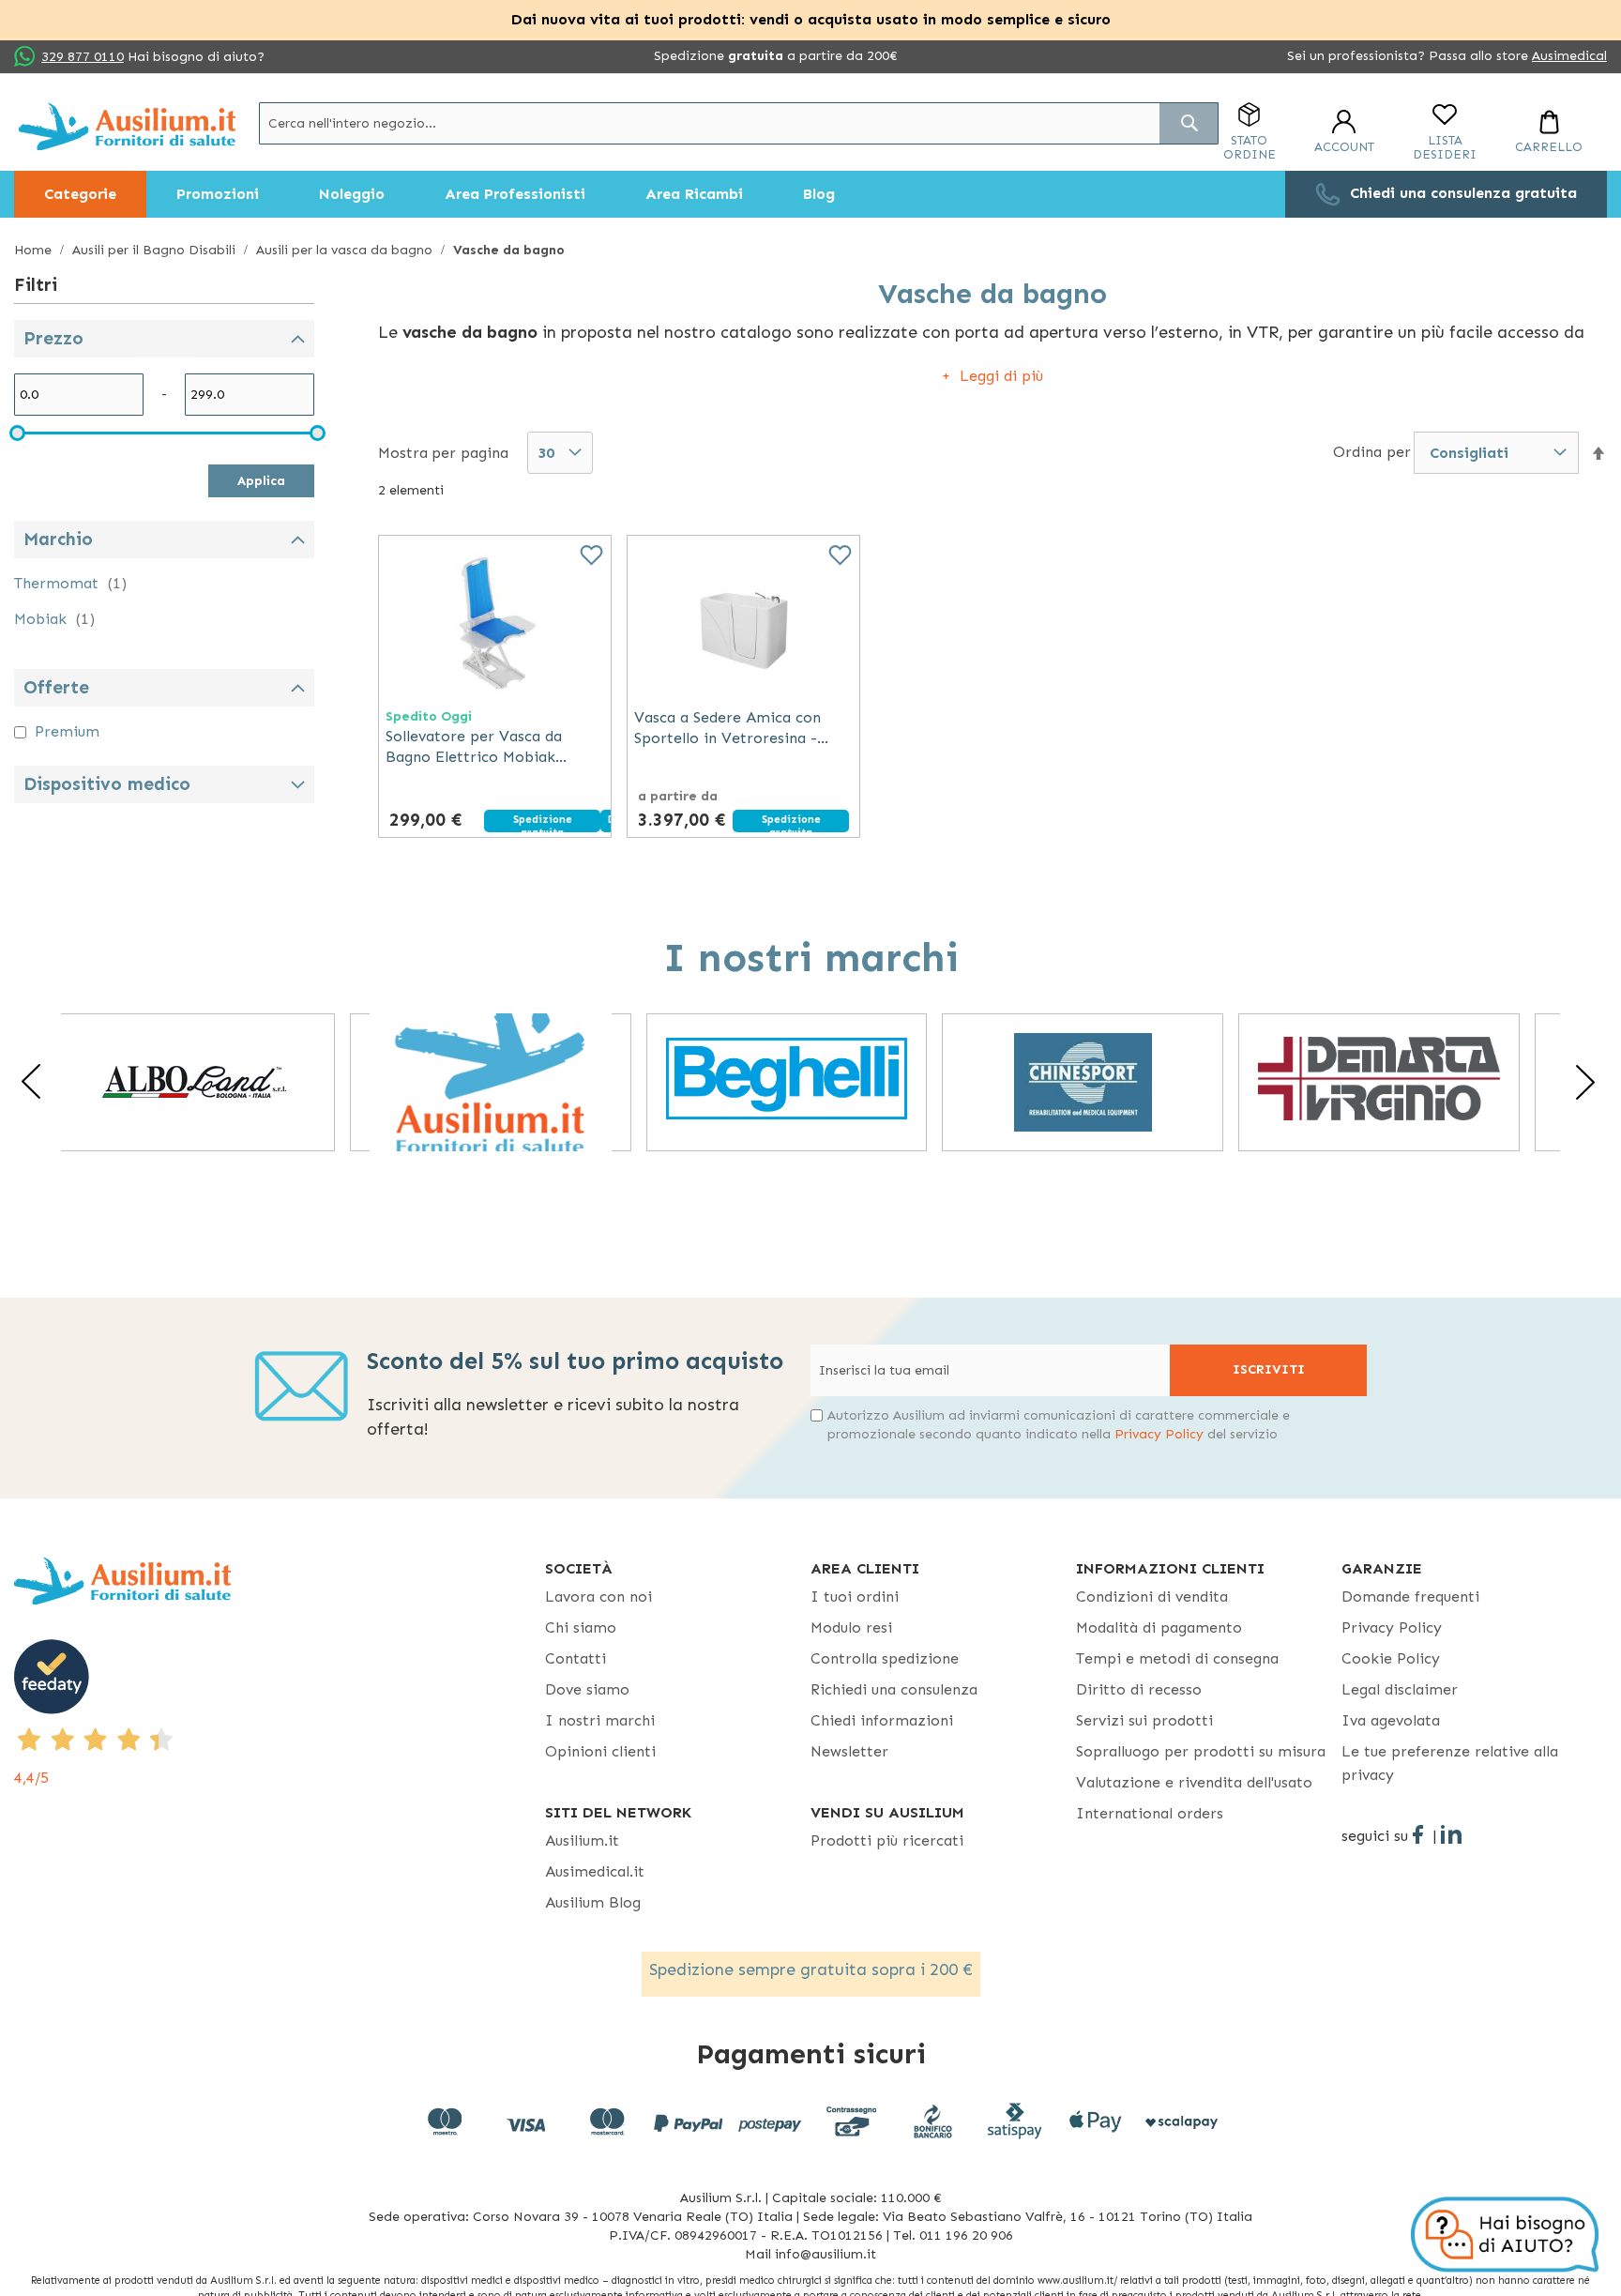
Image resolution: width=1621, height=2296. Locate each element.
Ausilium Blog (593, 1902)
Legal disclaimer (1400, 1689)
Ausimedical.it (595, 1871)
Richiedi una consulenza (894, 1689)
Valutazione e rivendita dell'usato (1194, 1782)
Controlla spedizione (885, 1658)
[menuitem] (80, 194)
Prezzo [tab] (53, 338)
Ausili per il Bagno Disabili (156, 250)
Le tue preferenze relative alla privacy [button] (1450, 1763)
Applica (261, 481)
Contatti (576, 1658)
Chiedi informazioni (882, 1720)
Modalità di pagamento (1159, 1627)
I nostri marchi (600, 1720)
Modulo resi (851, 1627)
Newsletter (849, 1751)
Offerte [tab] (56, 687)
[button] (1598, 454)
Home (35, 250)
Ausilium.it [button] (582, 1840)
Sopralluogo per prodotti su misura (1201, 1751)
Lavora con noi (598, 1597)
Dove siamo (587, 1689)
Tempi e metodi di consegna (1177, 1658)
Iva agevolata (1391, 1720)
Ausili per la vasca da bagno (346, 250)
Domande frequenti (1410, 1597)
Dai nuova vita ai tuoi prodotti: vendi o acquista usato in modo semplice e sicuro (811, 19)
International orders (1150, 1813)
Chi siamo (581, 1627)
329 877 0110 (83, 57)
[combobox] (739, 123)
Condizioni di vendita (1152, 1597)
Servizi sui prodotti (1144, 1720)
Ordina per (1372, 452)
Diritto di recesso (1139, 1689)
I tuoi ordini (855, 1597)
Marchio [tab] (58, 539)
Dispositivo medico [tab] (107, 784)
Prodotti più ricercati (887, 1840)
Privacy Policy (1159, 1434)
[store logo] (127, 126)
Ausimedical (1569, 56)
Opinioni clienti (600, 1751)
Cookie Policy (1391, 1658)
